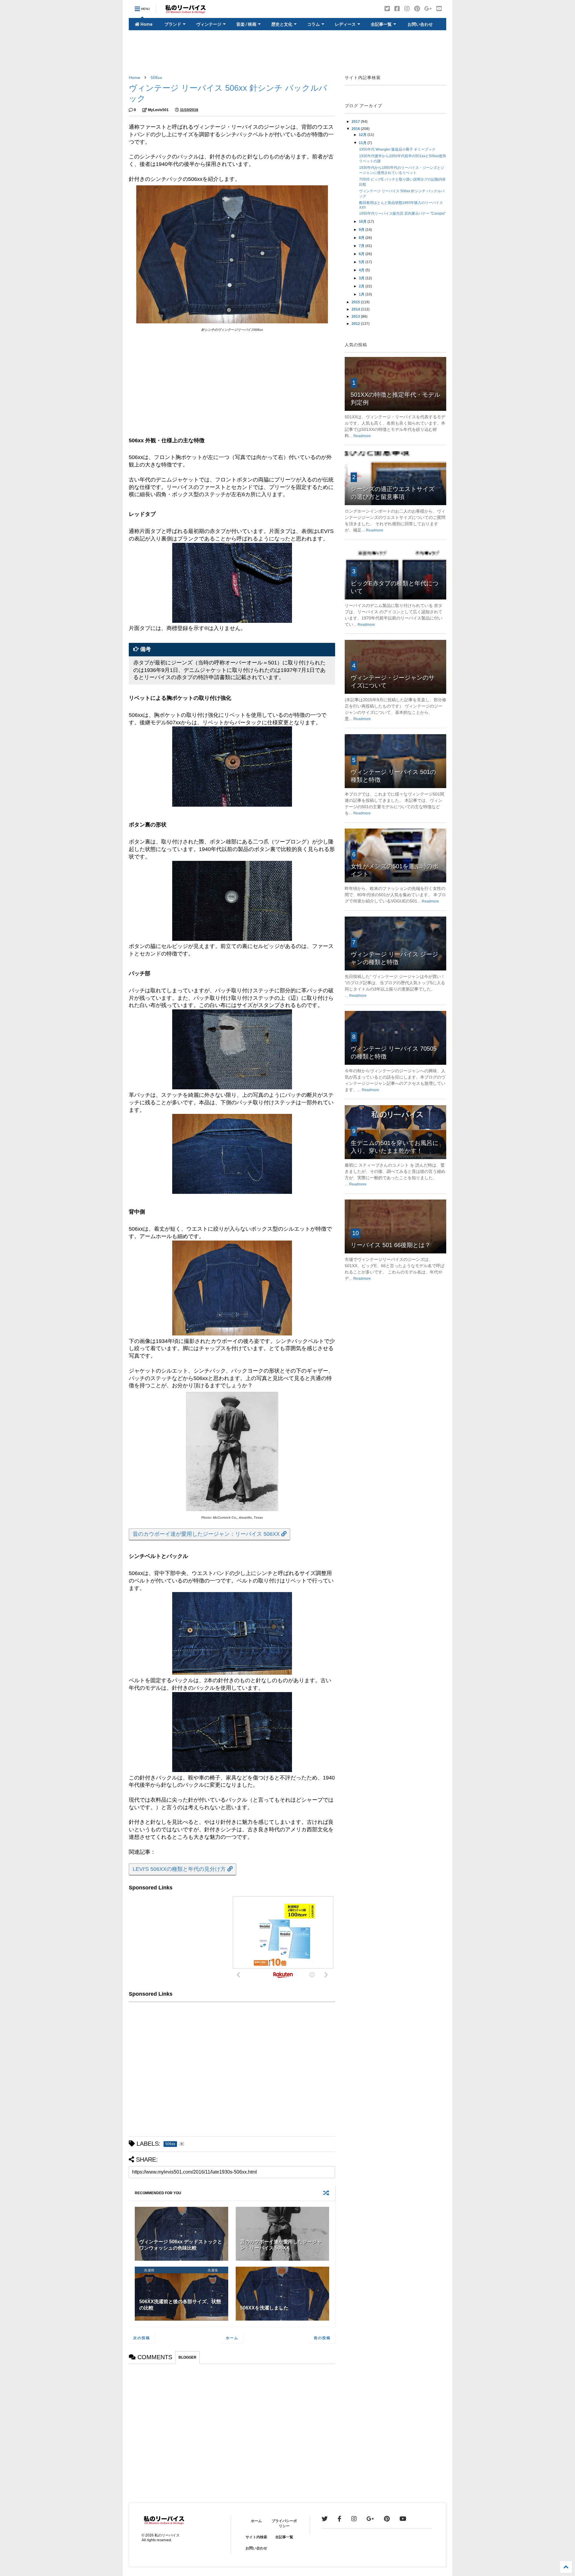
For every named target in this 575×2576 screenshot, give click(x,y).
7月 (362, 246)
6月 (362, 254)
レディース (345, 24)
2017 (356, 122)
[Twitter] (387, 9)
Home (146, 24)
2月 (362, 286)
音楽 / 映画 (246, 24)
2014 (356, 309)
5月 (362, 262)
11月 (363, 143)
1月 (362, 294)
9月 (362, 230)
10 (355, 1233)
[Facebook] (397, 9)
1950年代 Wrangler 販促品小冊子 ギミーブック (397, 149)
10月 (363, 222)
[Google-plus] (428, 9)
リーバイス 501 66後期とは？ (391, 1245)
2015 (356, 302)
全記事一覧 (381, 24)
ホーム (232, 2338)
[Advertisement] (287, 53)
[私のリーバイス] (186, 11)
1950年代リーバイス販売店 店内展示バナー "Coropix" (402, 213)
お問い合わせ (420, 24)
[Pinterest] (417, 9)
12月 (363, 135)
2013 (356, 316)
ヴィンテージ (209, 24)
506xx (156, 78)
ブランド (173, 24)
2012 (356, 324)
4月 (362, 270)
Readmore (362, 436)
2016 (356, 129)
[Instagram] (407, 9)
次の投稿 (142, 2338)
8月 (362, 238)
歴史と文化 (282, 24)
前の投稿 (322, 2338)
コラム (314, 24)
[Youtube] (439, 9)
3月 (362, 278)
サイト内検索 (256, 2537)
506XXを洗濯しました (264, 2308)
